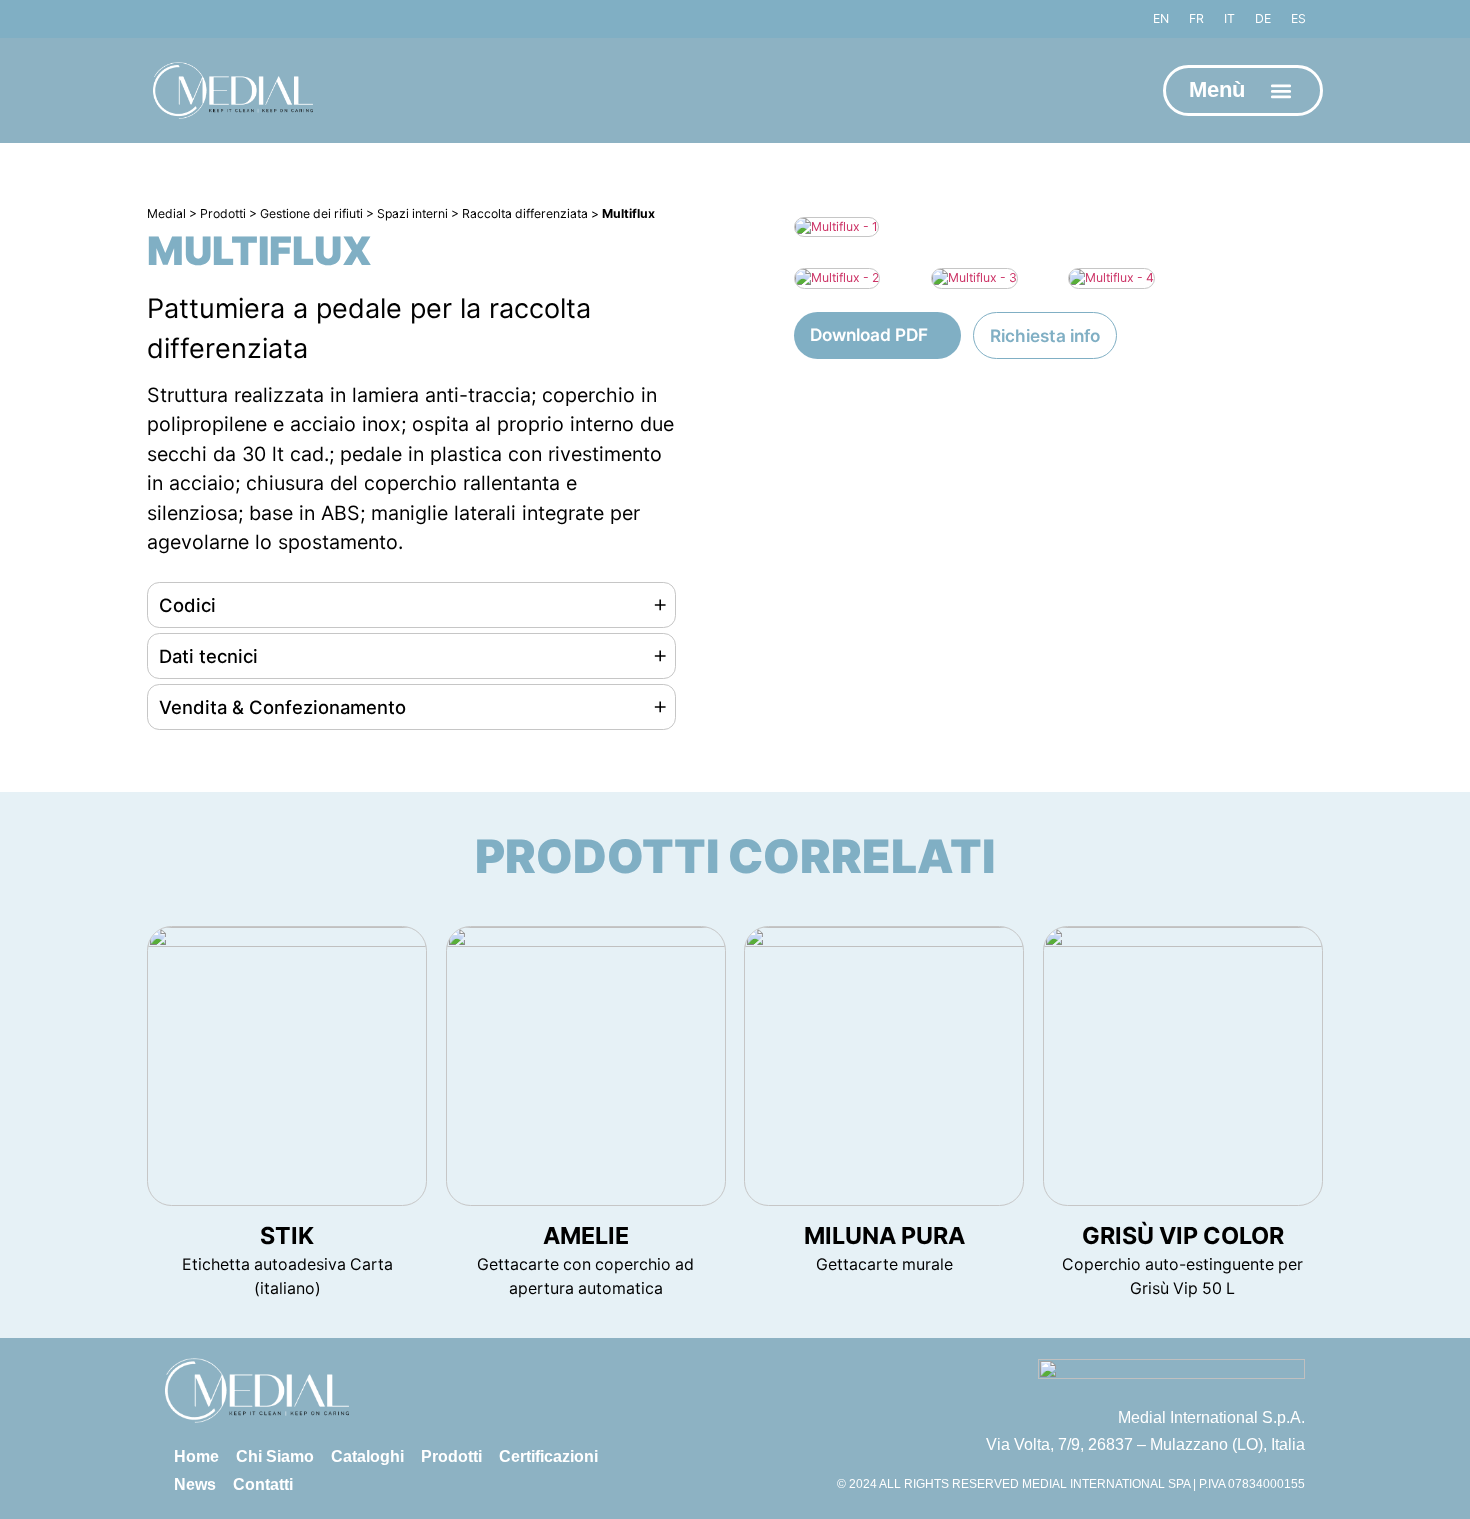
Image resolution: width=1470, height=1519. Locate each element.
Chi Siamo (275, 1456)
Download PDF (869, 334)
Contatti (263, 1484)
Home (196, 1456)
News (195, 1484)
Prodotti (451, 1456)
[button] (1281, 90)
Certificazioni (548, 1456)
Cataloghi (367, 1456)
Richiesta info (1045, 335)
